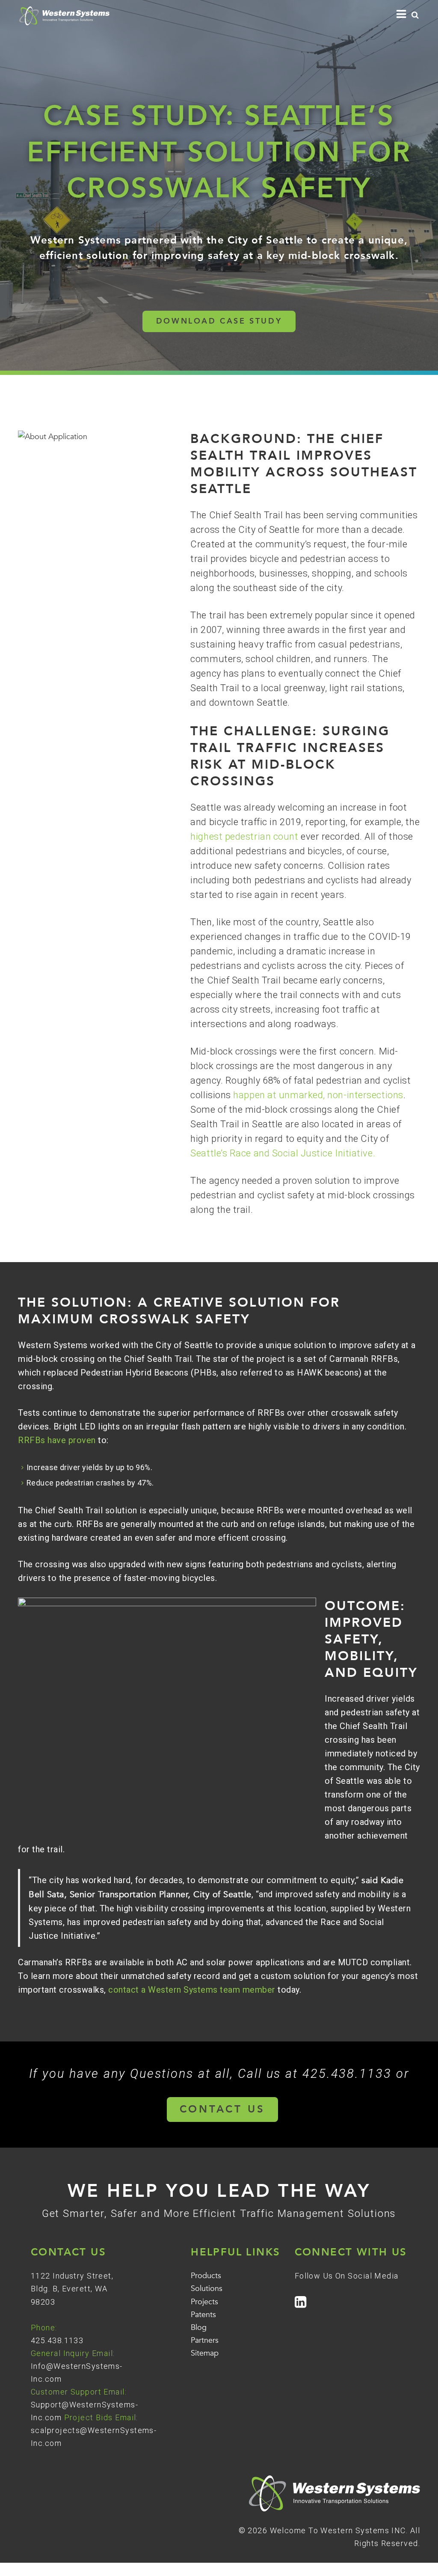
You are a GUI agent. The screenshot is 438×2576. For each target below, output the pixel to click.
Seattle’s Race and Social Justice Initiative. (283, 1153)
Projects (204, 2302)
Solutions (207, 2289)
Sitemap (205, 2353)
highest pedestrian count (244, 836)
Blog (199, 2328)
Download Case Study (219, 321)
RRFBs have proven (57, 1440)
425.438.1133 (57, 2340)
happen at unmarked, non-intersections (318, 1095)
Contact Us (222, 2109)
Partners (205, 2340)
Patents (203, 2315)
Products (206, 2276)
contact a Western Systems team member (192, 1990)
